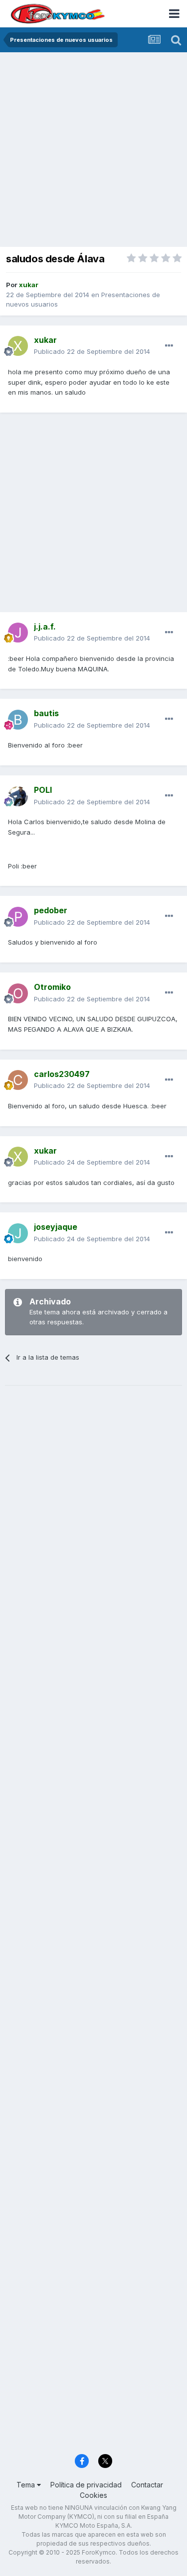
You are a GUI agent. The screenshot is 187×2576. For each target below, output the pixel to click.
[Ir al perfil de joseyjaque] (18, 1233)
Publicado (92, 351)
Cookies (93, 2495)
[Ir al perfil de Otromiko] (18, 993)
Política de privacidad (86, 2485)
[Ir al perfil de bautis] (18, 720)
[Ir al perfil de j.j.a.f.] (18, 633)
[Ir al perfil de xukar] (18, 346)
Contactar (147, 2485)
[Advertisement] (93, 151)
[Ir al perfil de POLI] (18, 796)
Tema (27, 2485)
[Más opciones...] (169, 346)
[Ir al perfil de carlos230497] (18, 1080)
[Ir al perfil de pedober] (18, 917)
